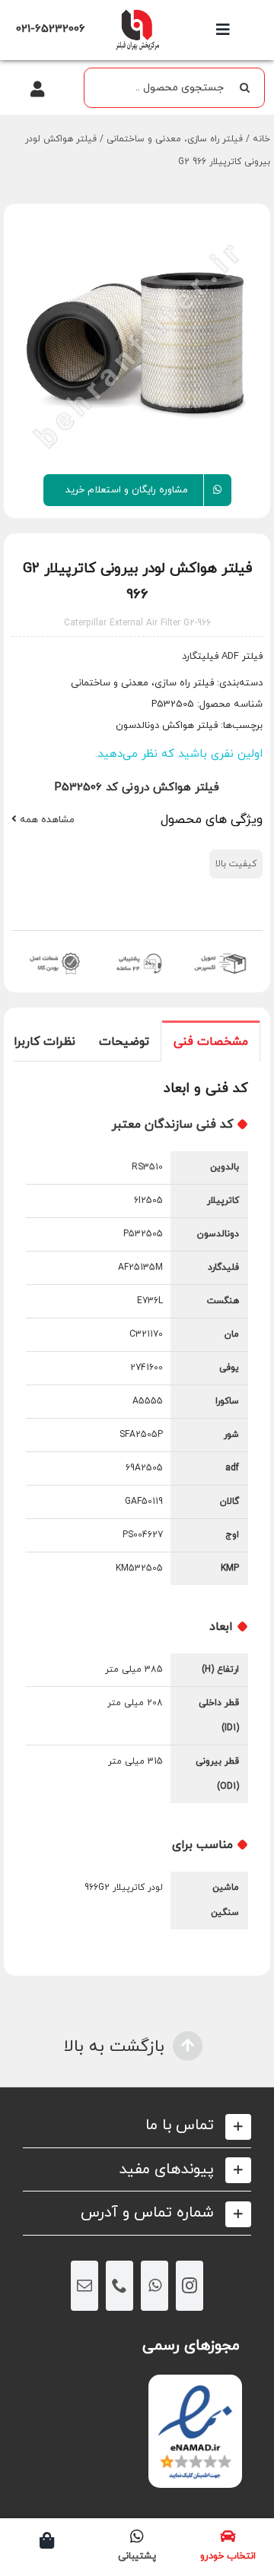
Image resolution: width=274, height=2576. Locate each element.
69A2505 (144, 1468)
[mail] (84, 2286)
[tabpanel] (137, 1518)
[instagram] (190, 2286)
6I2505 (148, 1201)
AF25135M (140, 1267)
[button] (137, 2126)
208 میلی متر (135, 1703)
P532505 (143, 1234)
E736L (150, 1301)
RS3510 (147, 1167)
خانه (261, 139)
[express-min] (221, 952)
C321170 (146, 1334)
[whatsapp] (155, 2286)
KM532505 (139, 1568)
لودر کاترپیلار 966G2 (124, 1888)
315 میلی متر (135, 1761)
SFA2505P (141, 1435)
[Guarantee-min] (54, 952)
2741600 (147, 1368)
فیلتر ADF (241, 657)
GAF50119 (144, 1502)
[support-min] (137, 952)
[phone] (119, 2286)
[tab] (211, 1041)
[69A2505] (137, 344)
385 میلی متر (134, 1669)
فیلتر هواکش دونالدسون (167, 726)
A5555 (148, 1401)
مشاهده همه (46, 820)
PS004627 (143, 1535)
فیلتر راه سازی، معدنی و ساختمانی (175, 139)
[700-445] (137, 13)
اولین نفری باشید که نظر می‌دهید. (179, 754)
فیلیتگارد (200, 657)
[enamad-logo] (195, 2388)
